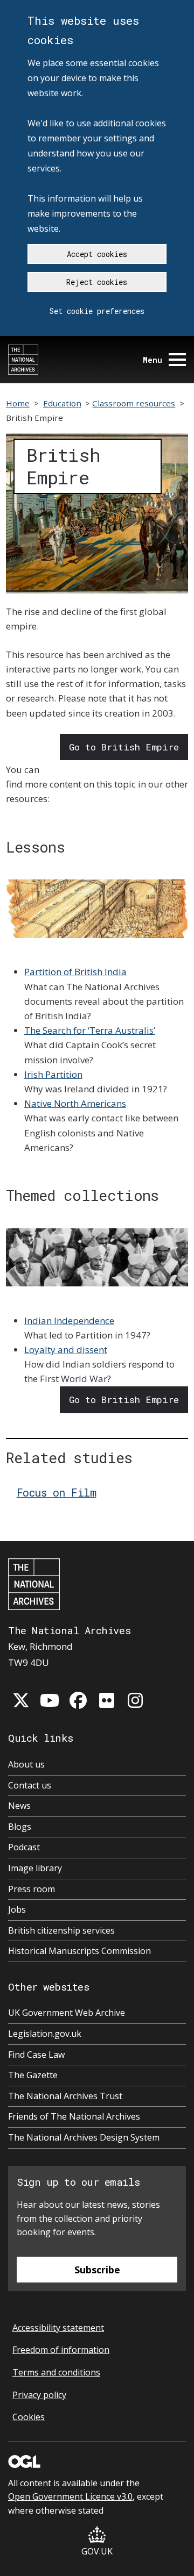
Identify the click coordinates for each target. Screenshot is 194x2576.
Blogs (20, 1827)
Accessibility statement (58, 2328)
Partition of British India (75, 972)
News (19, 1806)
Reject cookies (97, 282)
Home (18, 403)
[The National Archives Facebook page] (78, 1700)
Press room (32, 1889)
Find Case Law (36, 2055)
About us (26, 1764)
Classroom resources (134, 403)
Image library (35, 1868)
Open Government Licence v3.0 (70, 2496)
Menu (153, 360)
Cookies (29, 2417)
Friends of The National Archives (74, 2116)
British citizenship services (61, 1930)
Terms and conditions (56, 2372)
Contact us (30, 1785)
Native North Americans (75, 1103)
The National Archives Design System (84, 2137)
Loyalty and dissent (66, 1350)
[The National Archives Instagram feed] (135, 1700)
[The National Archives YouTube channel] (50, 1700)
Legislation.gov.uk (45, 2034)
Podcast (24, 1847)
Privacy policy (39, 2395)
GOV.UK (97, 2551)
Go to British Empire (124, 747)
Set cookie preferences (97, 311)
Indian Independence (69, 1321)
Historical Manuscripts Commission (79, 1951)
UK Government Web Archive (67, 2013)
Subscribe (97, 2270)
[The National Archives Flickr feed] (107, 1700)
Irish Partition (53, 1074)
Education (62, 403)
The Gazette (33, 2075)
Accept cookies (97, 254)
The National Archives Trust (65, 2096)
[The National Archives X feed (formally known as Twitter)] (21, 1700)
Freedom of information (61, 2350)
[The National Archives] (23, 360)
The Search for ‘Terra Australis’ (90, 1030)
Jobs (17, 1909)
